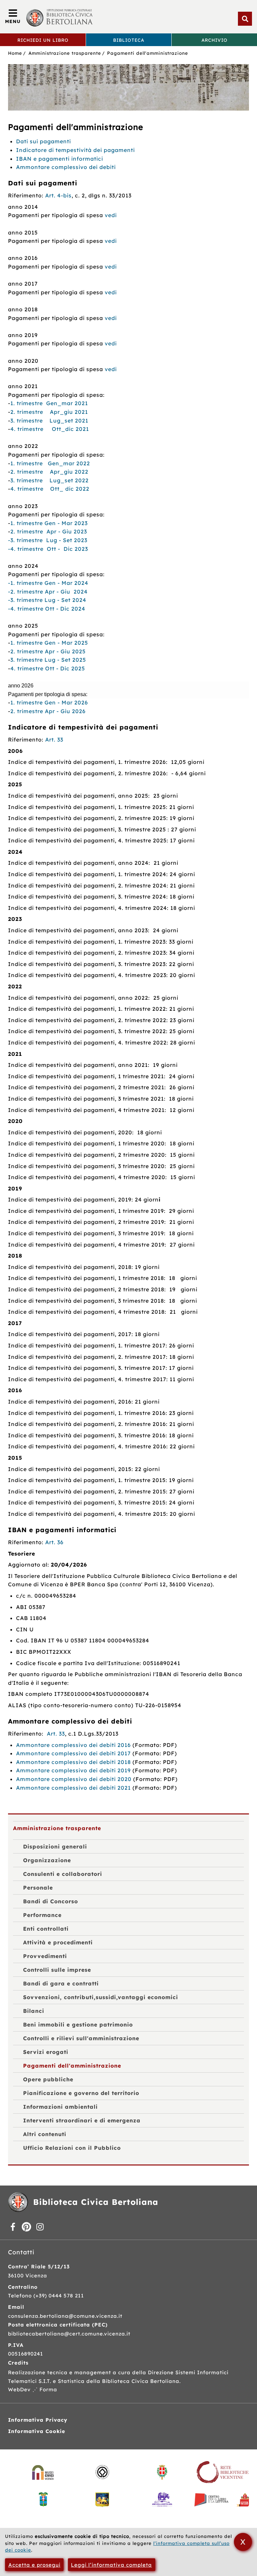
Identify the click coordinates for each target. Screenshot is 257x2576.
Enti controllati (46, 1929)
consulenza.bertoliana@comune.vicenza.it (65, 2316)
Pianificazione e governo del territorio (81, 2093)
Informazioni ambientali (60, 2107)
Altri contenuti (45, 2134)
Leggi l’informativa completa (111, 2565)
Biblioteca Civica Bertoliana (96, 2202)
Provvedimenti (45, 1956)
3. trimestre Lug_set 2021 (49, 421)
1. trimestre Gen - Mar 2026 (49, 702)
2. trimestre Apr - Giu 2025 (48, 651)
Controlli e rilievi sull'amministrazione (81, 2038)
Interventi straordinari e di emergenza (82, 2120)
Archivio (215, 40)
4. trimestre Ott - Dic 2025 (48, 668)
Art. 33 (54, 740)
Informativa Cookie (37, 2431)
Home (15, 53)
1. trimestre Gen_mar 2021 (49, 403)
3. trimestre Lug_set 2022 (50, 480)
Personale (38, 1888)
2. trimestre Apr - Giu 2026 (48, 711)
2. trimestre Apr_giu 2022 (49, 472)
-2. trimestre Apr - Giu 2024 (48, 592)
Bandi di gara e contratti (61, 1983)
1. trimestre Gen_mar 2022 (50, 463)
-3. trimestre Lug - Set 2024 (47, 600)
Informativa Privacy (38, 2420)
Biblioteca (129, 40)
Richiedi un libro (43, 40)
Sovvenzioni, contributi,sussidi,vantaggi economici (101, 1997)
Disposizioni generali (55, 1846)
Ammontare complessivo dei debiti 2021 (73, 1788)
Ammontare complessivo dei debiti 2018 (73, 1762)
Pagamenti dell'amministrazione (148, 53)
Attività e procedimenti (58, 1942)
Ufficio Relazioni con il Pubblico (72, 2148)
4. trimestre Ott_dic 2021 (50, 429)
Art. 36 (54, 1542)
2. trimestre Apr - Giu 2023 (49, 531)
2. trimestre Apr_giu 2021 (49, 412)
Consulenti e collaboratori (63, 1874)
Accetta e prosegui (34, 2565)
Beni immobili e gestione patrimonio (78, 2025)
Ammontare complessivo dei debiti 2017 (73, 1753)
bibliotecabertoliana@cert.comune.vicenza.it (69, 2334)
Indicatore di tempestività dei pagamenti (75, 150)
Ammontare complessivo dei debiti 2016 (73, 1745)
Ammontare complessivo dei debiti (66, 167)
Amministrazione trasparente (65, 53)
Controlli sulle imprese (57, 1970)
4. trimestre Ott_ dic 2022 (50, 489)
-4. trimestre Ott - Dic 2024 (47, 609)
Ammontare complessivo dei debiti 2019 (73, 1770)
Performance (42, 1915)
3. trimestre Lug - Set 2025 (48, 660)
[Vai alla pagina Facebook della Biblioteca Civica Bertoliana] (13, 2227)
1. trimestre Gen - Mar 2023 (49, 523)
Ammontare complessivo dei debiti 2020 (75, 1779)
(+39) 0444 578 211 (59, 2296)
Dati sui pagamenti (44, 141)
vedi (111, 215)
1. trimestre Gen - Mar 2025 (49, 643)
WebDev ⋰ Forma (33, 2389)
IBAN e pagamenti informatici (60, 159)
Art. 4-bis (58, 195)
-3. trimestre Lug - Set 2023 (48, 540)
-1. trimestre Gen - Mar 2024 (48, 583)
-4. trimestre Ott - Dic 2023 (48, 549)
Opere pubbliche (48, 2079)
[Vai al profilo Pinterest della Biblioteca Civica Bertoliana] (26, 2227)
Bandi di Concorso (51, 1901)
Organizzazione (47, 1860)
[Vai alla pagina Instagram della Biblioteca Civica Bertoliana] (40, 2227)
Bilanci (34, 2011)
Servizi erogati (46, 2052)
